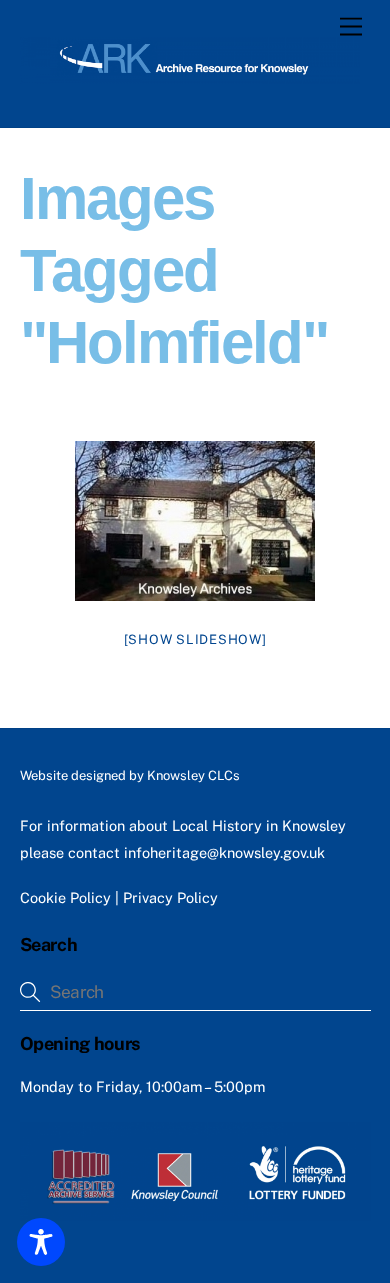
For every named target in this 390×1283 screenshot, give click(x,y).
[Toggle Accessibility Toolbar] (41, 1242)
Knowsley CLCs (193, 775)
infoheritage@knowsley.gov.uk (224, 852)
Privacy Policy (170, 897)
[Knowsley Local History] (190, 75)
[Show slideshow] (195, 639)
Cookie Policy (65, 897)
